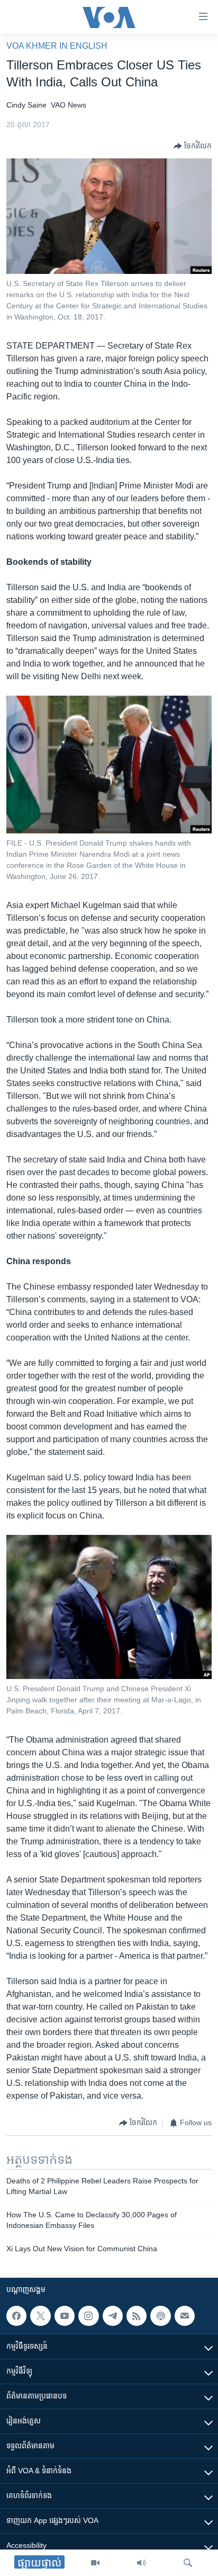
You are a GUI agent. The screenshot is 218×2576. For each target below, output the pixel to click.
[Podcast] (160, 2316)
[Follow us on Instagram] (88, 2316)
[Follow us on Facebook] (16, 2316)
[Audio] (141, 2563)
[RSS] (137, 2316)
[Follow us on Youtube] (65, 2316)
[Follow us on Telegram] (113, 2316)
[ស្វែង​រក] (188, 2563)
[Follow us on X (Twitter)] (40, 2316)
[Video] (95, 2563)
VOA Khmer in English (57, 46)
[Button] (193, 146)
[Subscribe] (185, 2316)
